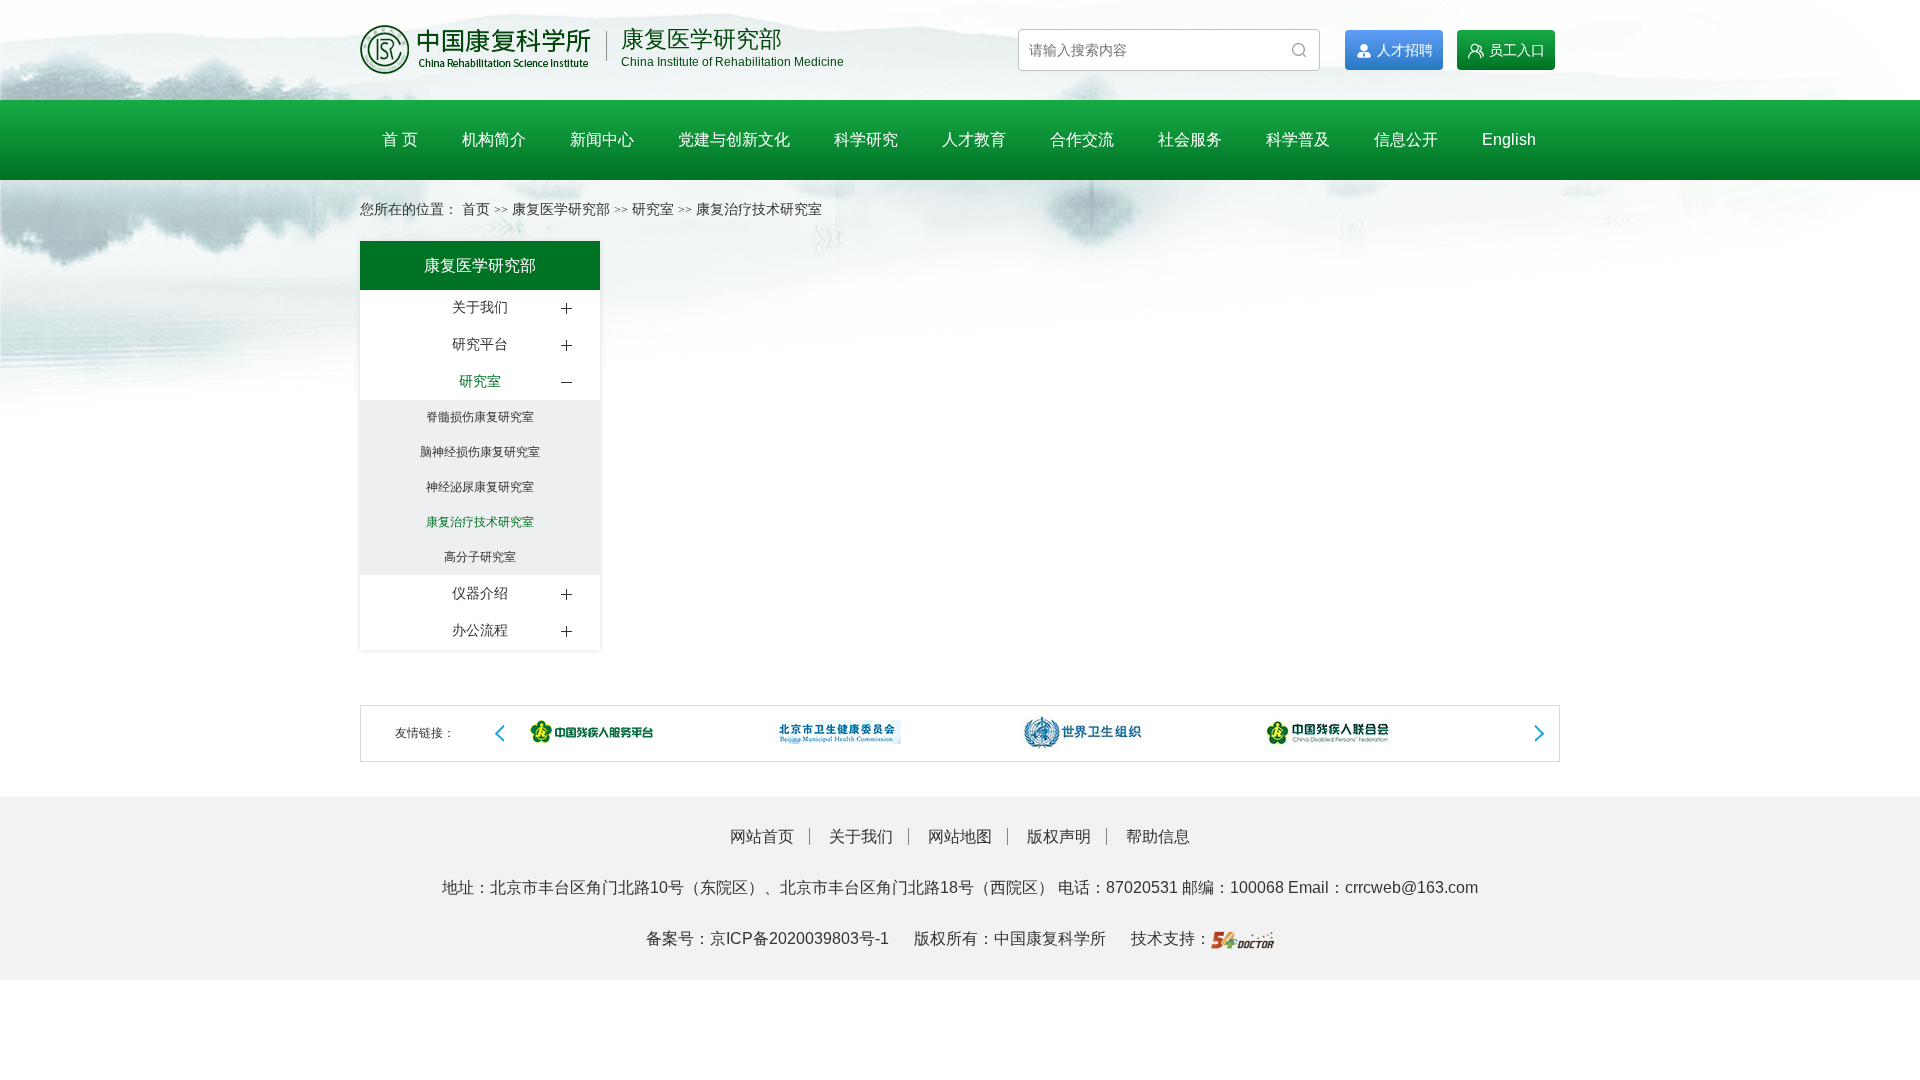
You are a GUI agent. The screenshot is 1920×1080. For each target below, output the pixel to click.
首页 (476, 209)
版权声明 (1059, 836)
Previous (500, 734)
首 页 (400, 139)
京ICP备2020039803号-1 (799, 938)
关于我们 (861, 836)
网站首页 (762, 836)
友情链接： (425, 733)
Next (1539, 734)
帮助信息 (1158, 836)
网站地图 (960, 836)
